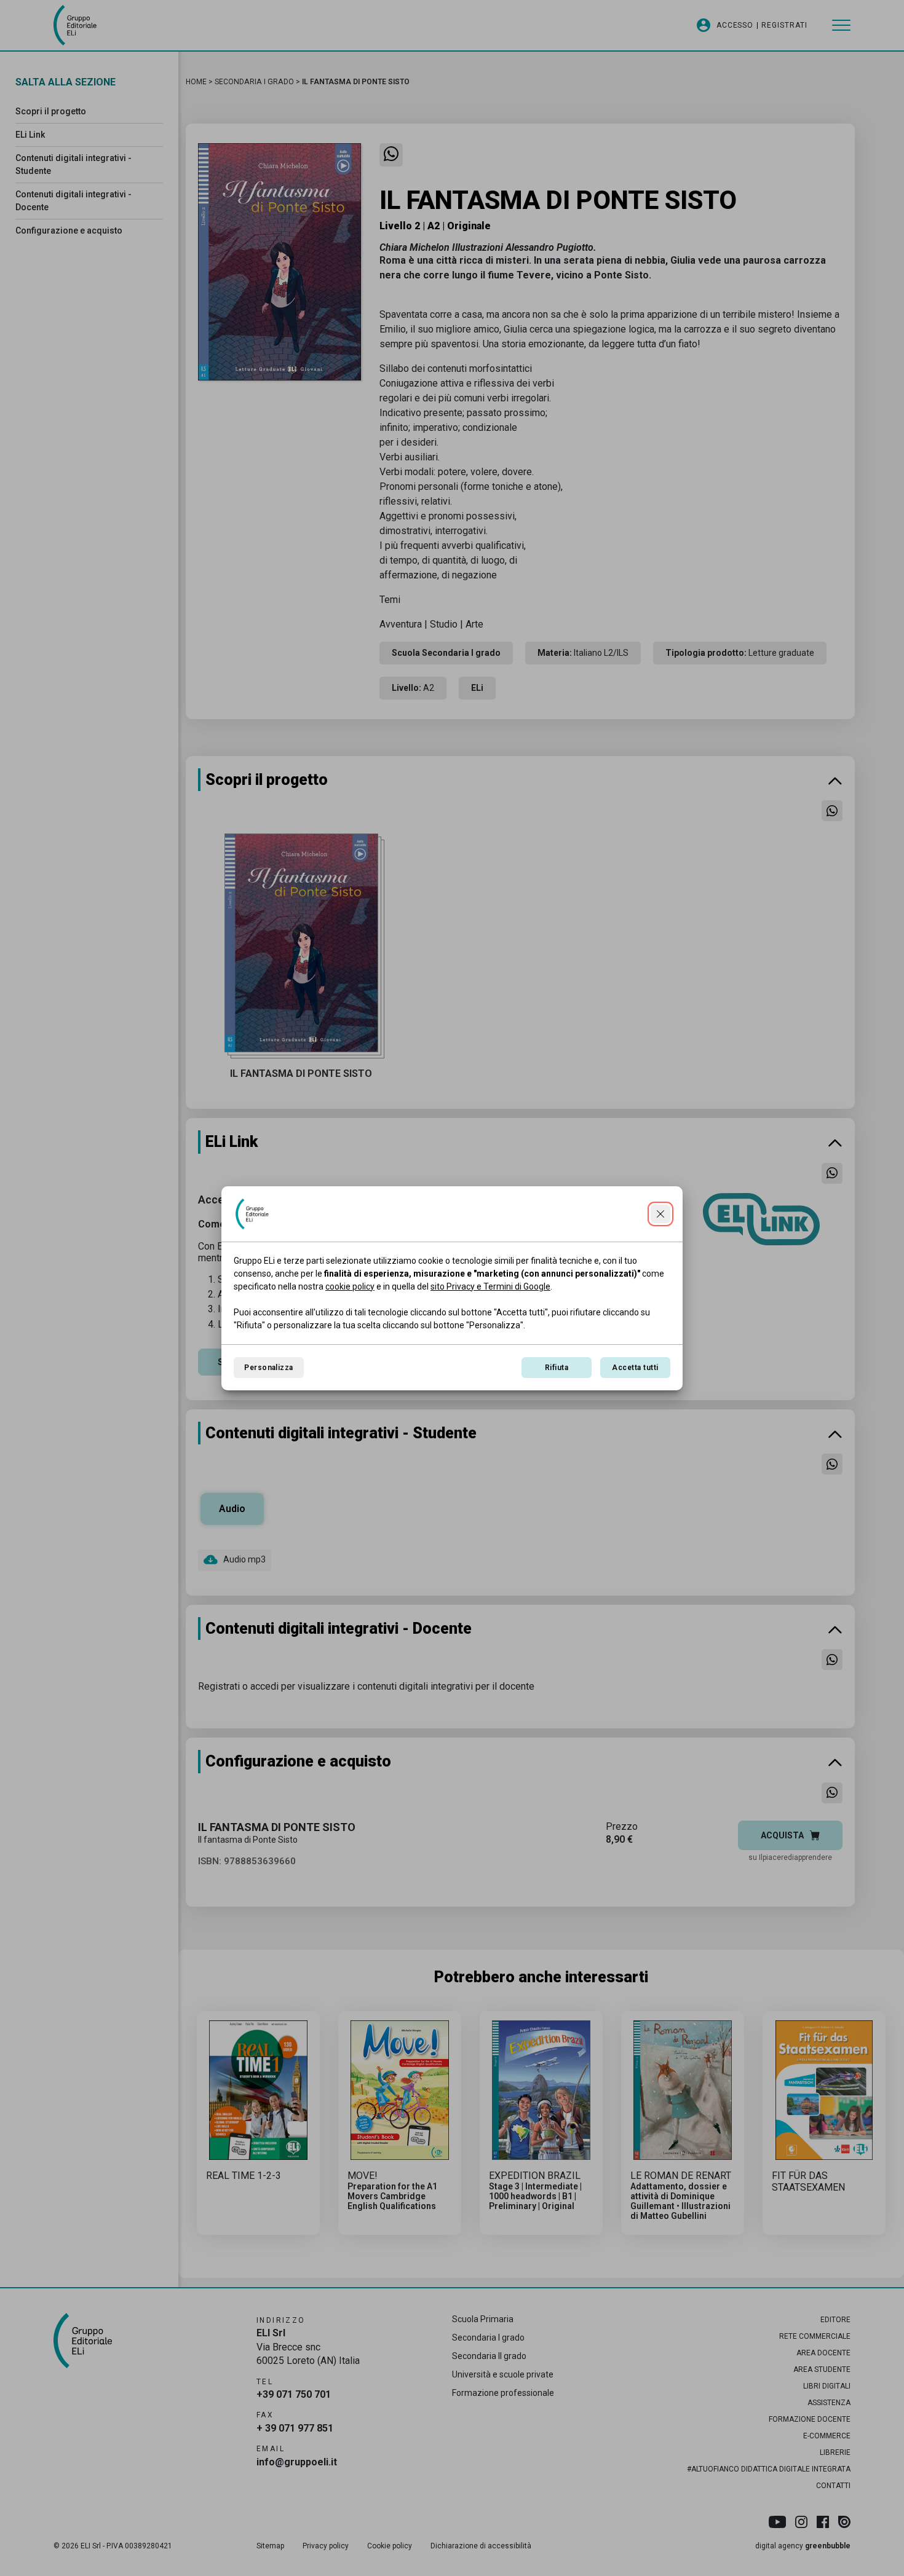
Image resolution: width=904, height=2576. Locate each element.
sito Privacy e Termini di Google (490, 1286)
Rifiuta (557, 1368)
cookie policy (350, 1286)
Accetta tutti (635, 1368)
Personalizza (269, 1368)
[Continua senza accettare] (660, 1214)
